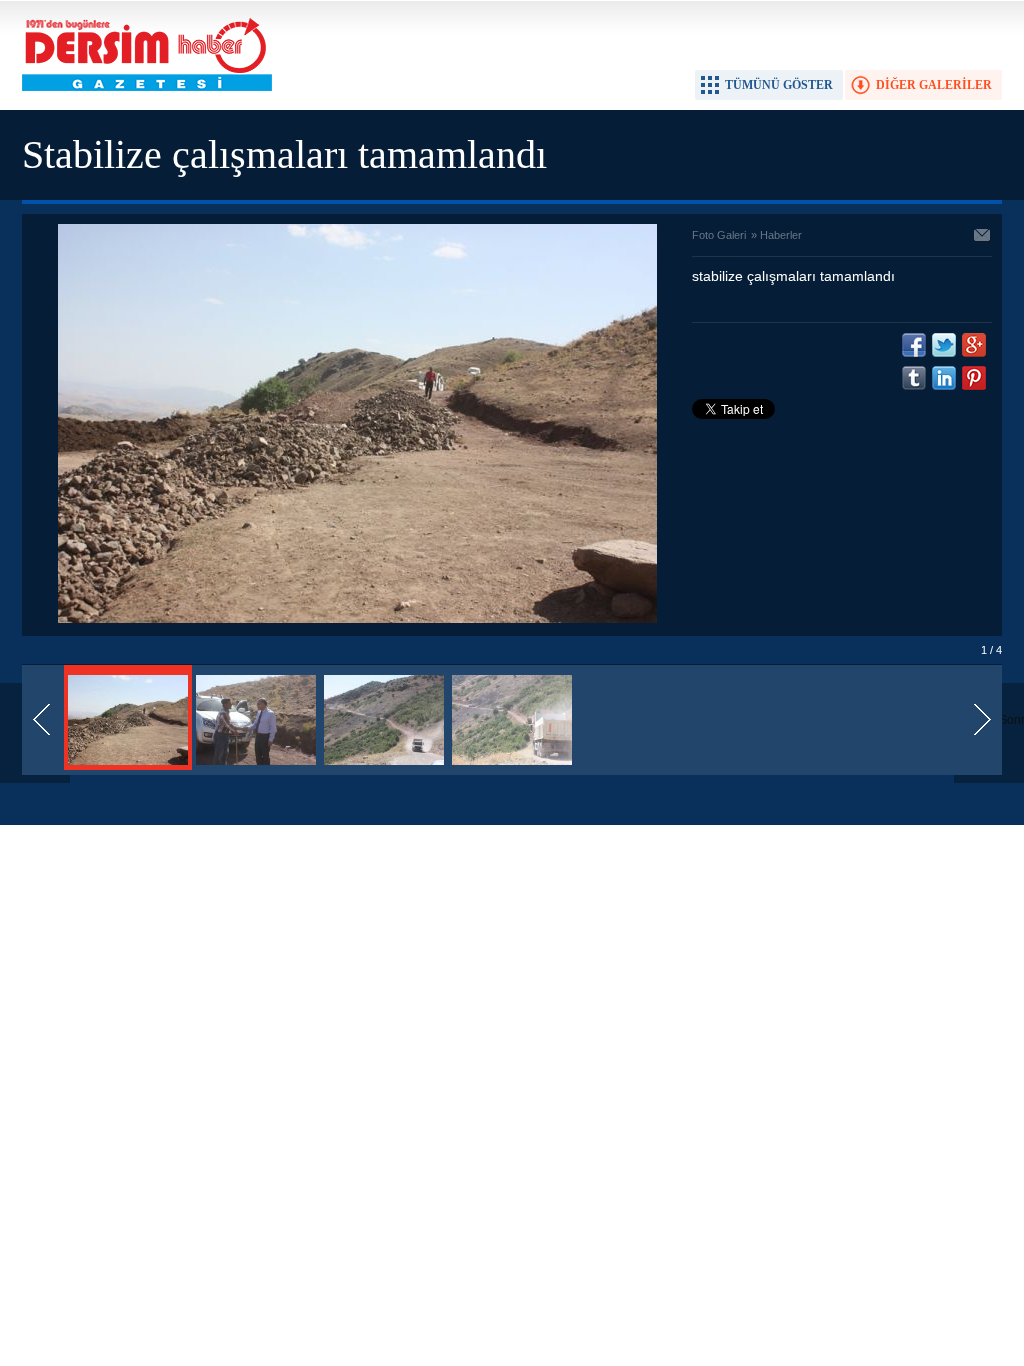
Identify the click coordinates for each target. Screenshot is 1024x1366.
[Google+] (974, 345)
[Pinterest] (974, 378)
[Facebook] (914, 345)
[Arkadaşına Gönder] (983, 237)
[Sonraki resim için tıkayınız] (357, 619)
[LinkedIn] (944, 378)
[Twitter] (944, 345)
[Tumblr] (914, 378)
